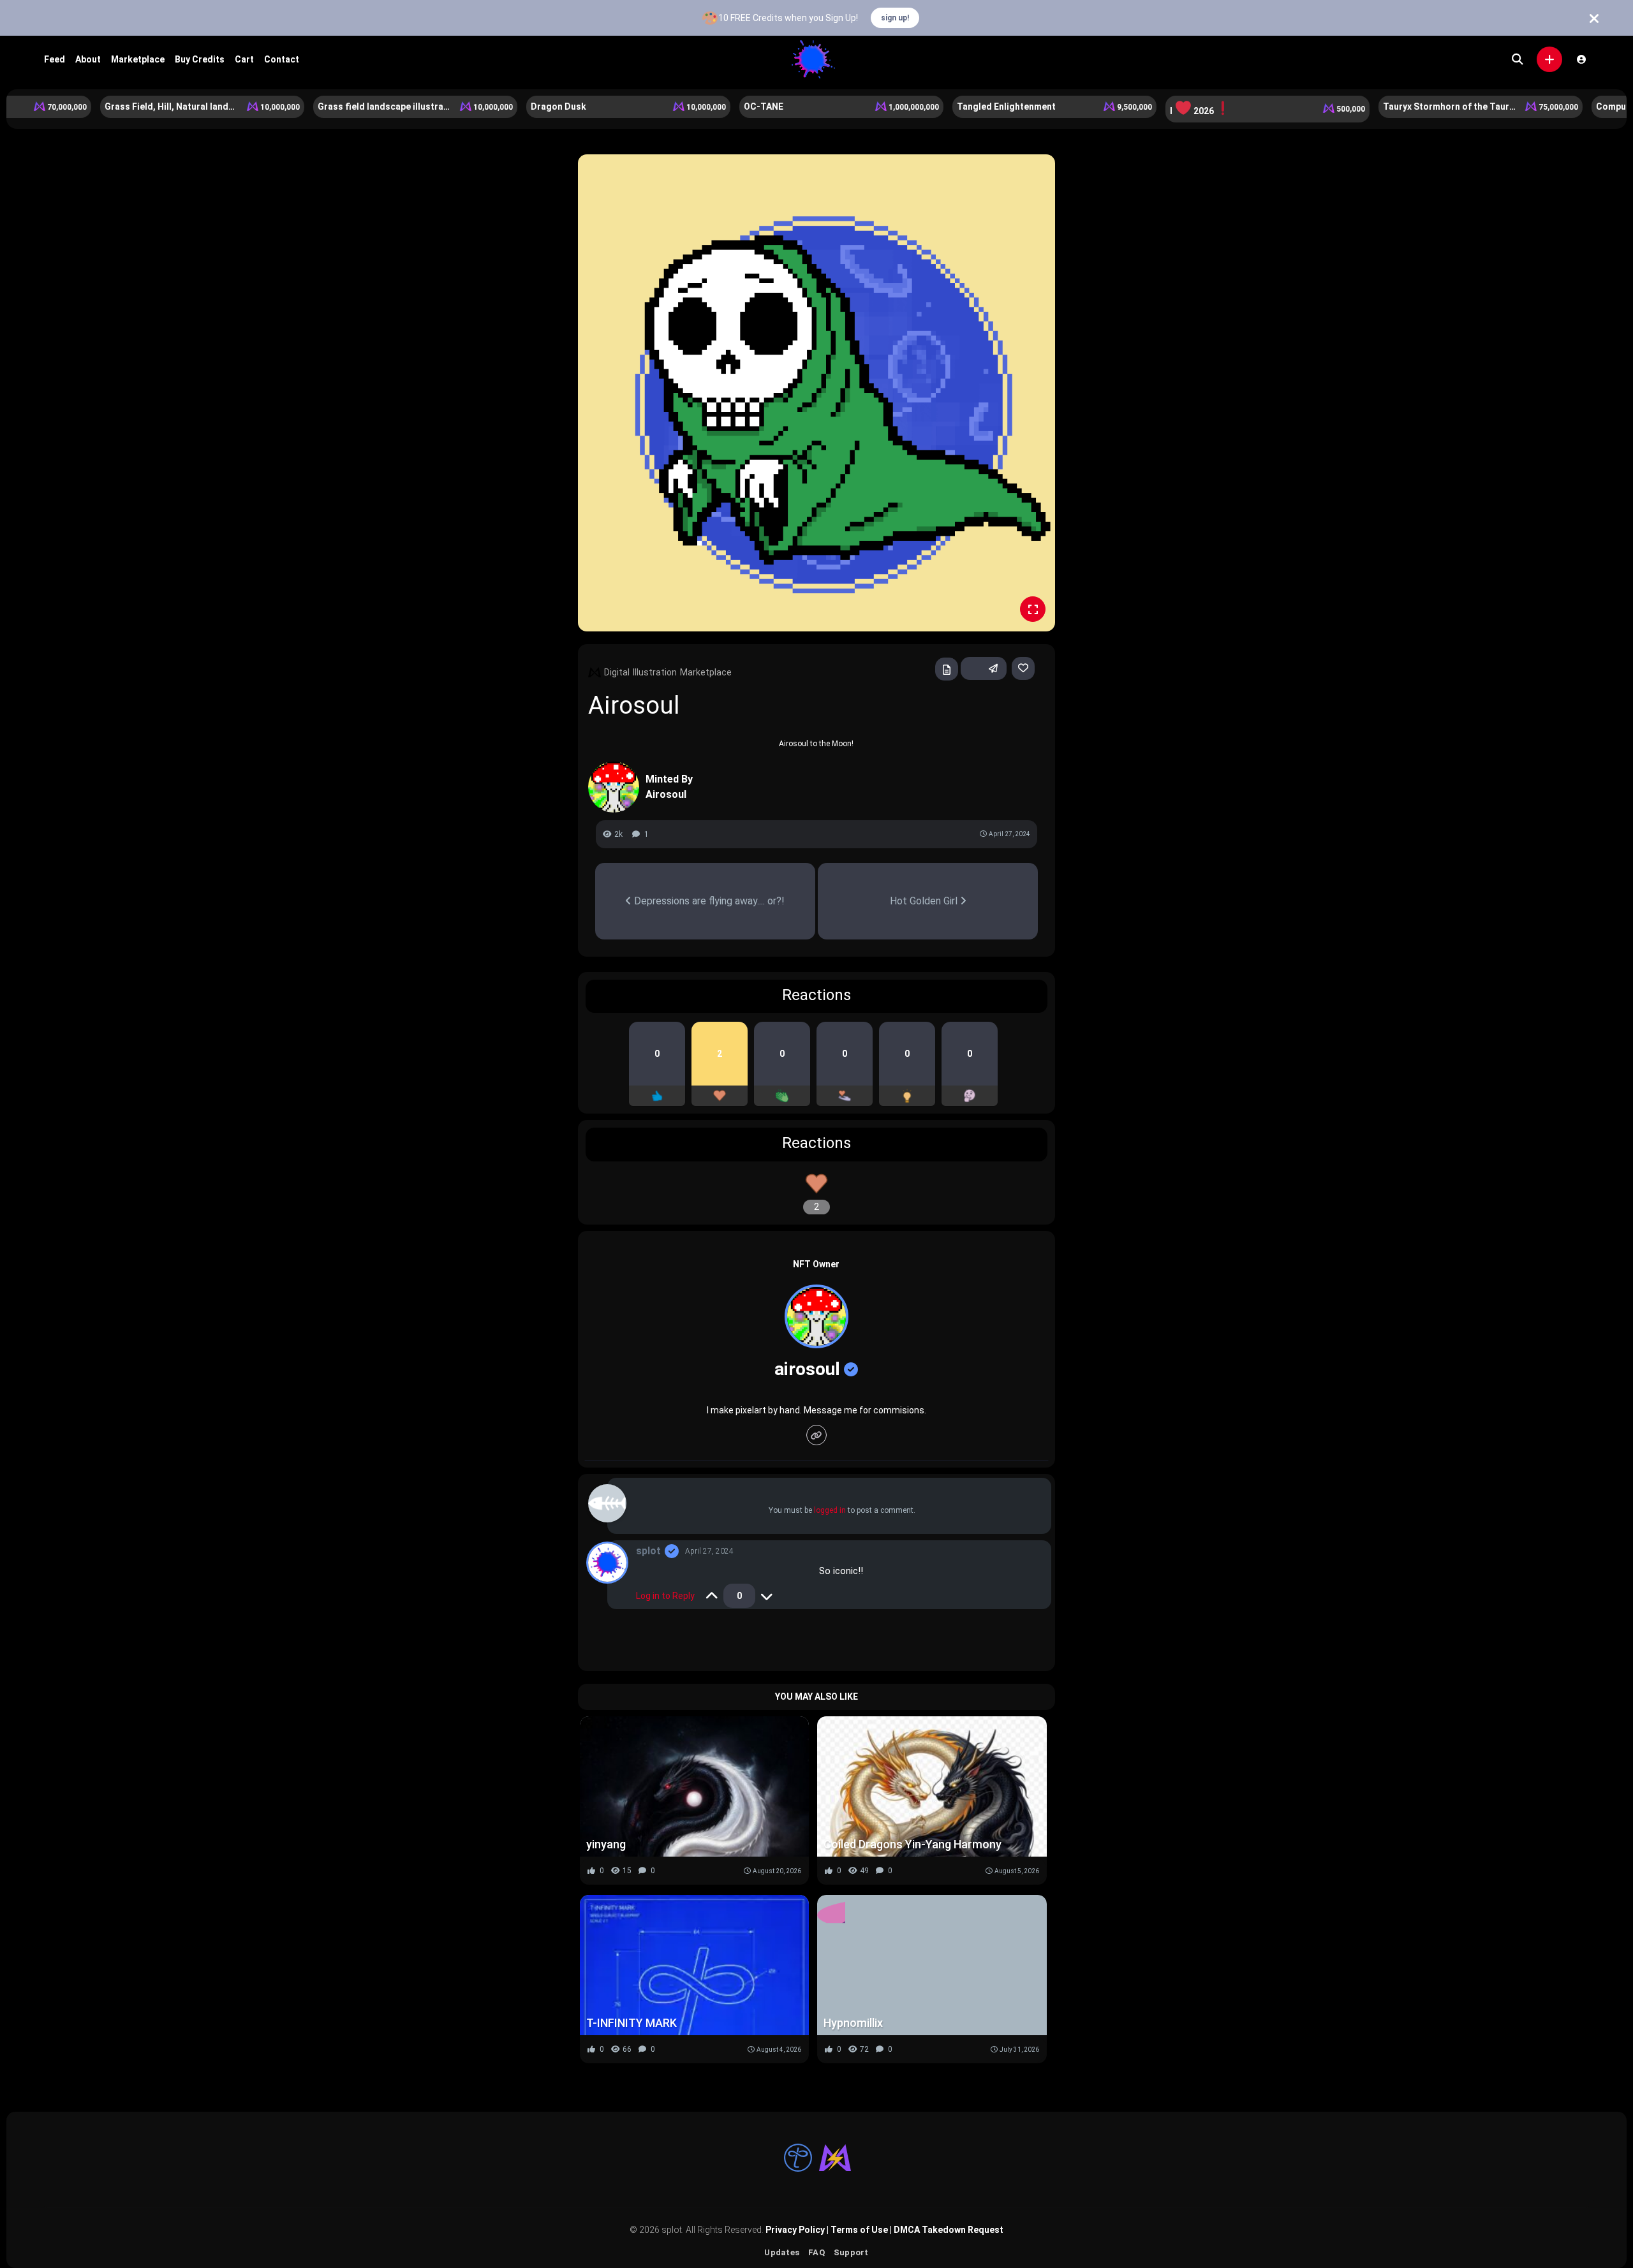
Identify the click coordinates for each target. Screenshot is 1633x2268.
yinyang (606, 1844)
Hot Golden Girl (925, 901)
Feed (55, 59)
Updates (782, 2252)
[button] (1549, 59)
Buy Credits (200, 59)
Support (851, 2252)
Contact (282, 59)
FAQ (816, 2252)
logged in (830, 1510)
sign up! (895, 18)
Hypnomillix (853, 2023)
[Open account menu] (1581, 59)
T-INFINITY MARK (632, 2023)
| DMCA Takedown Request (946, 2230)
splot (648, 1551)
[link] (1023, 668)
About (88, 59)
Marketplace (138, 59)
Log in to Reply (665, 1596)
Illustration (655, 672)
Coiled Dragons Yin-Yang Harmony (913, 1844)
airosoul (807, 1369)
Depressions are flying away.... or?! (708, 901)
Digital (617, 672)
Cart (244, 59)
